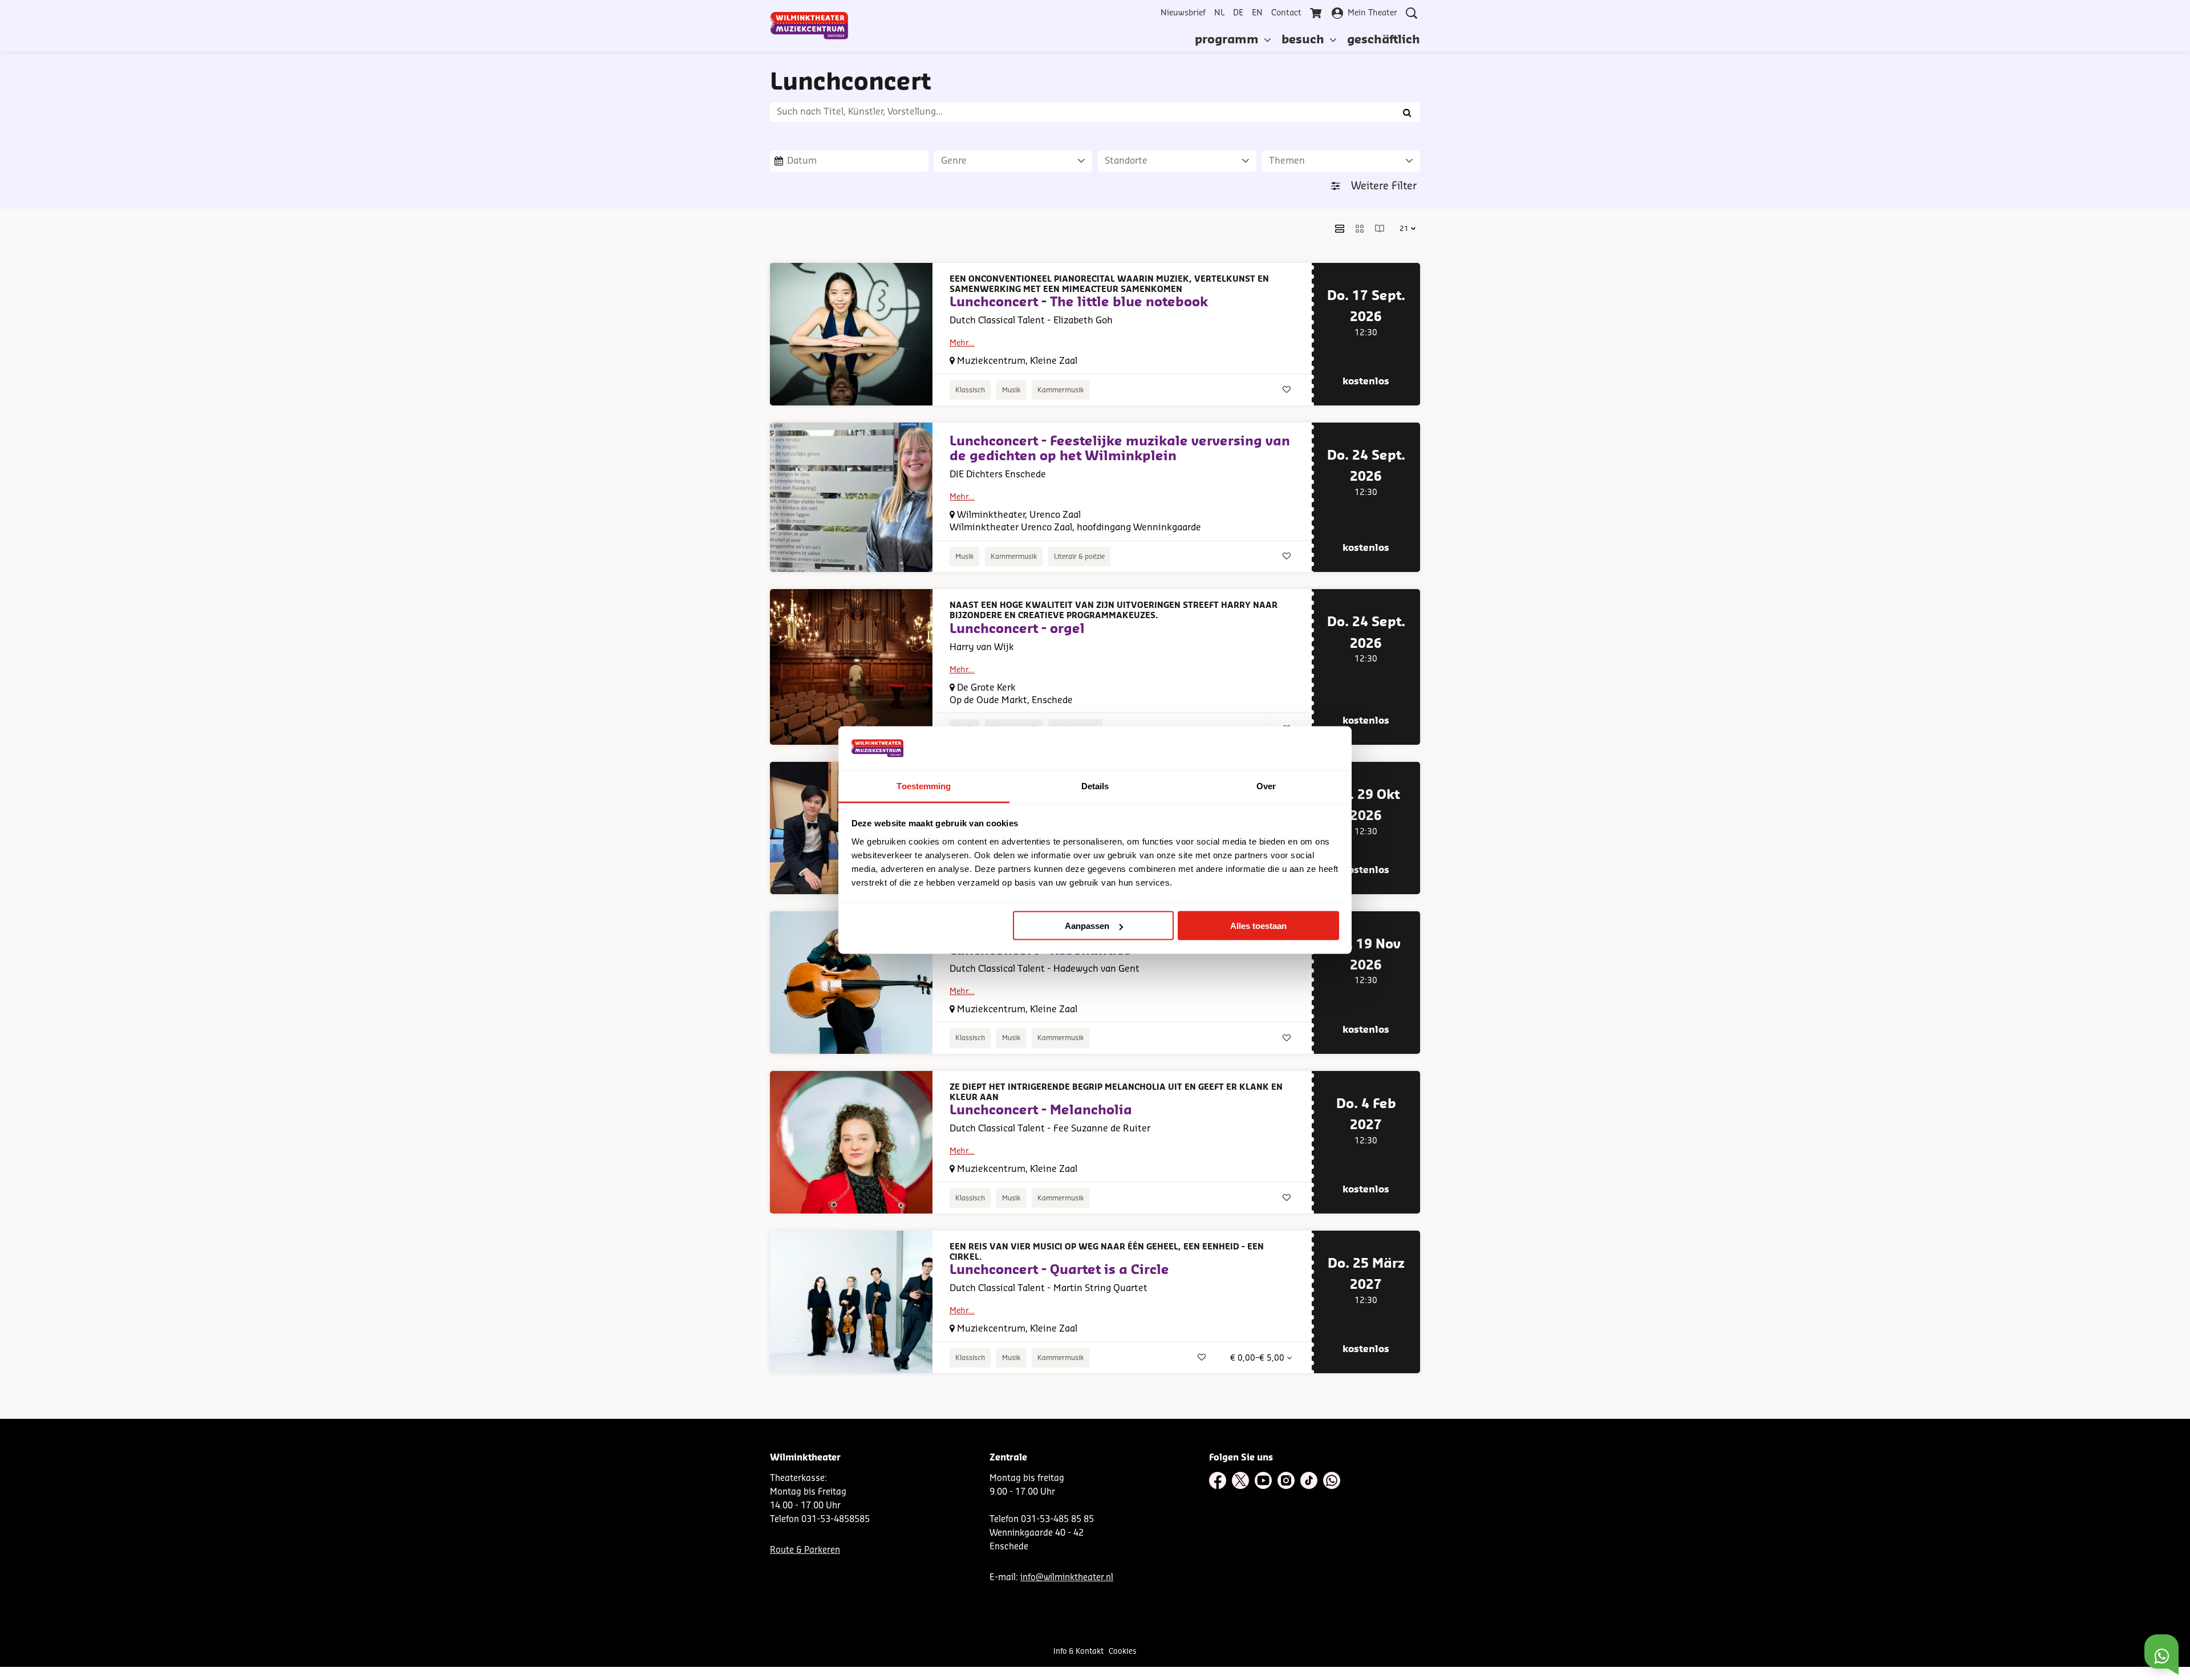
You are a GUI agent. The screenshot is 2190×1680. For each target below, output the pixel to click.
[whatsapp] (1332, 1480)
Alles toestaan (1258, 926)
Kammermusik (1060, 390)
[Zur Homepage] (809, 26)
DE (1238, 13)
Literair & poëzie (1079, 557)
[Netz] (1360, 229)
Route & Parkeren (805, 1550)
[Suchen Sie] (1407, 112)
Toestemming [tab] (924, 786)
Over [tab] (1266, 786)
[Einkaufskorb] (1317, 13)
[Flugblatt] (1380, 229)
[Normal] (1340, 229)
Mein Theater (1372, 13)
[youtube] (1263, 1480)
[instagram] (1286, 1480)
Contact (1286, 13)
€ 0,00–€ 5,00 (1258, 1358)
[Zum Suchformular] (1412, 13)
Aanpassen (1087, 926)
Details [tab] (1095, 786)
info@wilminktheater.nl (1067, 1578)
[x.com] (1240, 1480)
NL (1219, 13)
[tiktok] (1309, 1480)
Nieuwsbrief (1183, 13)
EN (1257, 13)
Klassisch (970, 390)
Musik (1011, 390)
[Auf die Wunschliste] (1287, 390)
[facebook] (1218, 1480)
